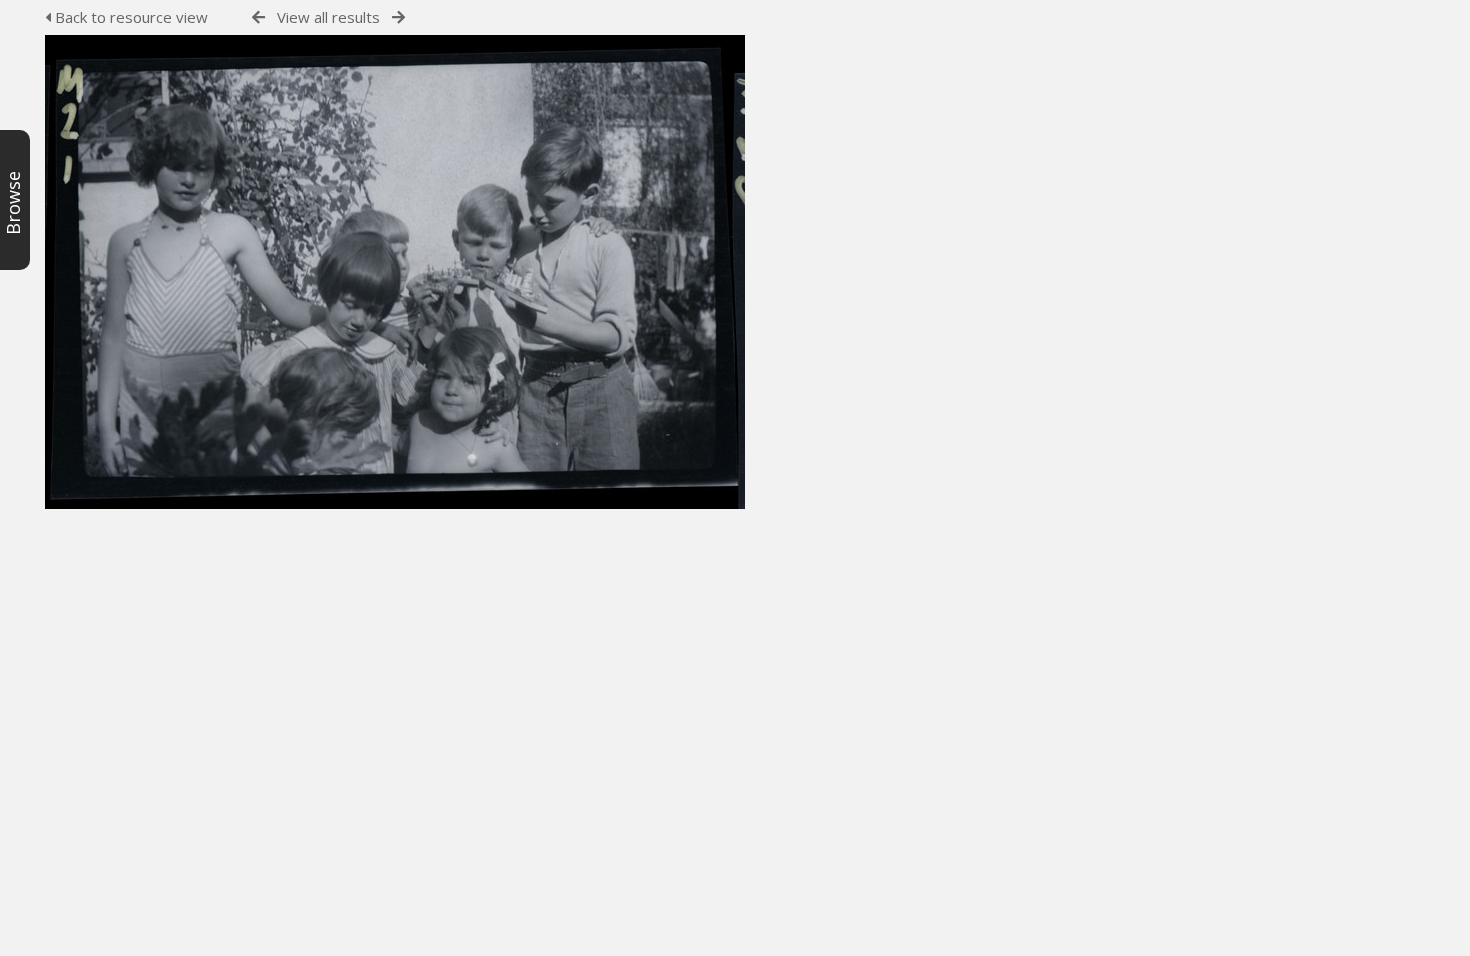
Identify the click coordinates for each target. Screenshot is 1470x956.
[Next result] (398, 17)
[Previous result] (258, 17)
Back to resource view (129, 17)
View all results (328, 17)
